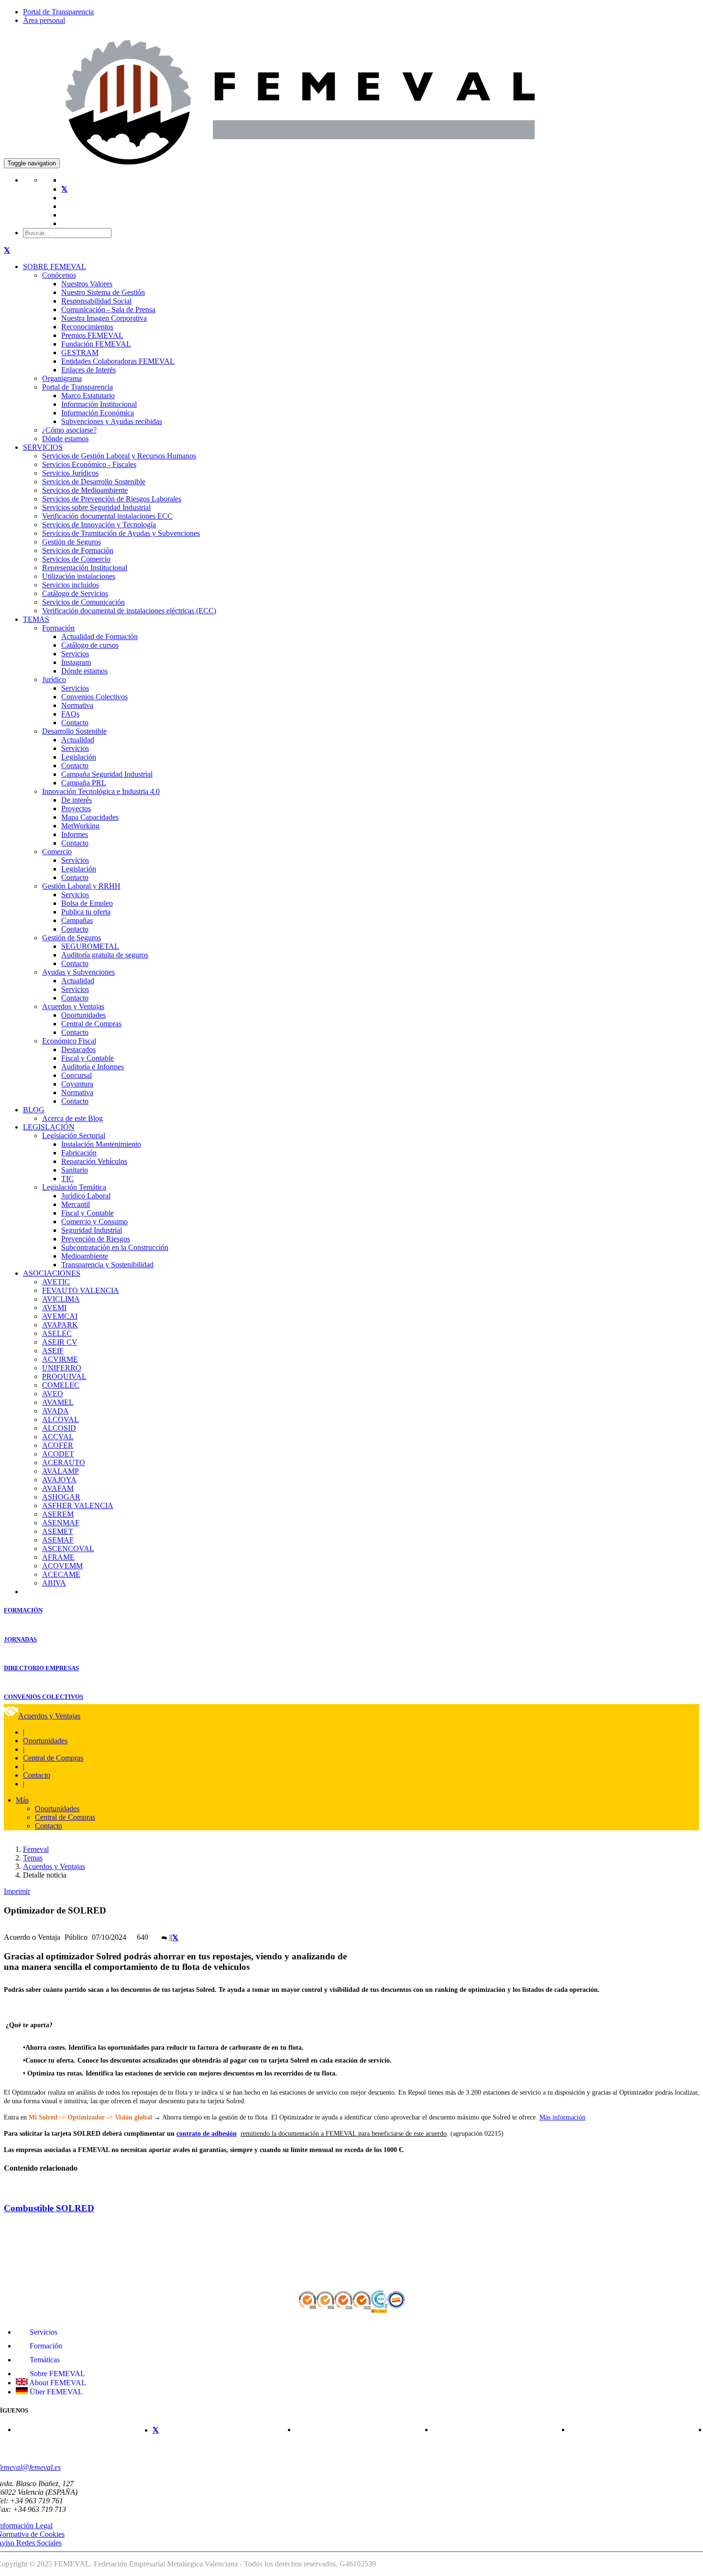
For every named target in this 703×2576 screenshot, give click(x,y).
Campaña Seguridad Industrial (107, 774)
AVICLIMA (61, 1299)
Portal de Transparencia (58, 12)
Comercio (57, 852)
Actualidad (78, 740)
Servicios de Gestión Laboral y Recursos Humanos (119, 456)
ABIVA (54, 1583)
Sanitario (75, 1170)
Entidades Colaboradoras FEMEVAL (118, 361)
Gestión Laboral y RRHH (81, 886)
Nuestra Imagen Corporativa (104, 318)
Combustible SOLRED (49, 2208)
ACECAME (61, 1574)
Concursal (77, 1075)
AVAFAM (58, 1488)
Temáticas (44, 2360)
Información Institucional (99, 404)
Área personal (44, 20)
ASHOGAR (61, 1497)
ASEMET (58, 1531)
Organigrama (62, 378)
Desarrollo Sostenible (74, 731)
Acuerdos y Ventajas (73, 1006)
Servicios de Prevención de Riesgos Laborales (112, 499)
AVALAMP (60, 1471)
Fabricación (79, 1153)
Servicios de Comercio (76, 559)
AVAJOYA (59, 1480)
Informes (75, 834)
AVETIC (56, 1282)
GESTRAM (80, 353)
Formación (58, 628)
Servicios (75, 654)
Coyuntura (77, 1084)
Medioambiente (85, 1256)
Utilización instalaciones (79, 576)
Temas (33, 1858)
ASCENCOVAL (68, 1549)
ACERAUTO (64, 1462)
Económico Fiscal (69, 1041)
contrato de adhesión (207, 2134)
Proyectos (76, 809)
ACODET (58, 1454)
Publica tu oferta (86, 912)
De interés (77, 800)
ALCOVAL (60, 1419)
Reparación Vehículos (94, 1161)
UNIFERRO (62, 1368)
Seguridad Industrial (92, 1230)
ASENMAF (61, 1523)
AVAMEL (58, 1402)
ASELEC (57, 1333)
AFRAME (58, 1557)
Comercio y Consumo (94, 1222)
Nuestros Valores (87, 284)
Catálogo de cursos (90, 645)
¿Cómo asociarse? (69, 430)
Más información (562, 2117)
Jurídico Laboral (86, 1196)
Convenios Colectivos (94, 697)
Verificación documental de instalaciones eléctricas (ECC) (129, 611)
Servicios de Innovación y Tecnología (99, 525)
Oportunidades (83, 1015)
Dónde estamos (65, 439)
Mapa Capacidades (90, 817)
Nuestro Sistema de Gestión (103, 292)
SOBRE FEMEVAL (55, 266)
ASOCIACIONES (52, 1273)
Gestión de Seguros (71, 542)
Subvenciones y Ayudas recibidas (112, 421)
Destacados (78, 1049)
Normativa (77, 705)
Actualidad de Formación (99, 636)
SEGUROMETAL (90, 946)
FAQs (70, 714)
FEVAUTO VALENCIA (81, 1290)
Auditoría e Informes (93, 1067)
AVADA (55, 1411)
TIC (67, 1179)
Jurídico (54, 679)
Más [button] (22, 1800)
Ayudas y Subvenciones (78, 972)
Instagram (76, 662)
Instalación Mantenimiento (101, 1144)
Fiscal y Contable (88, 1058)
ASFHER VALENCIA (78, 1505)
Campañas (77, 920)
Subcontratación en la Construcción (115, 1247)
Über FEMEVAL (55, 2392)
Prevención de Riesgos (96, 1239)
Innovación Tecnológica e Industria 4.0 (101, 791)
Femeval (36, 1849)
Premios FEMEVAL (92, 335)
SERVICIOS (43, 447)
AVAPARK (60, 1325)
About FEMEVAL (57, 2383)
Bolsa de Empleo (87, 903)
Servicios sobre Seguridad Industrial (96, 507)
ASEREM (58, 1514)
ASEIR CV (60, 1342)
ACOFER (58, 1445)
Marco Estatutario (88, 396)
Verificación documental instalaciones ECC (107, 516)
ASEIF (53, 1351)
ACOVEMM (62, 1566)
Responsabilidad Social (96, 301)
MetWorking (80, 826)
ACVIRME (60, 1359)
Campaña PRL (84, 783)
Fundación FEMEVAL (96, 344)
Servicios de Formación (78, 550)
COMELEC (61, 1385)
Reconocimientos (87, 327)
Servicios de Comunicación (83, 602)
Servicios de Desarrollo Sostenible (94, 482)
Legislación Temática (74, 1187)
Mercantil (76, 1204)
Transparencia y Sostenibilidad (107, 1265)
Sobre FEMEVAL (56, 2374)
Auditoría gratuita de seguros (105, 955)
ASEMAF (58, 1540)
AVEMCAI (60, 1316)
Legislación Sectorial (74, 1136)
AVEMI (54, 1308)
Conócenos (59, 275)
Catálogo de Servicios (75, 593)
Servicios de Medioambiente (85, 490)
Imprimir (17, 1891)
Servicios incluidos (71, 585)
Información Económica (98, 413)
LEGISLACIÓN (49, 1127)
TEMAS (36, 619)
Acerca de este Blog (72, 1118)
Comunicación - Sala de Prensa (108, 310)
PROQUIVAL (64, 1376)
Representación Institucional (85, 568)
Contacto (75, 723)
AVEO (53, 1394)
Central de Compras (91, 1024)
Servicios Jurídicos (70, 473)
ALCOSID (59, 1428)
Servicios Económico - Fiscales (89, 464)
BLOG (34, 1110)
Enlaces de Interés (88, 370)
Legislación (79, 757)
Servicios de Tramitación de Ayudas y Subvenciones (121, 533)
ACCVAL (58, 1437)
